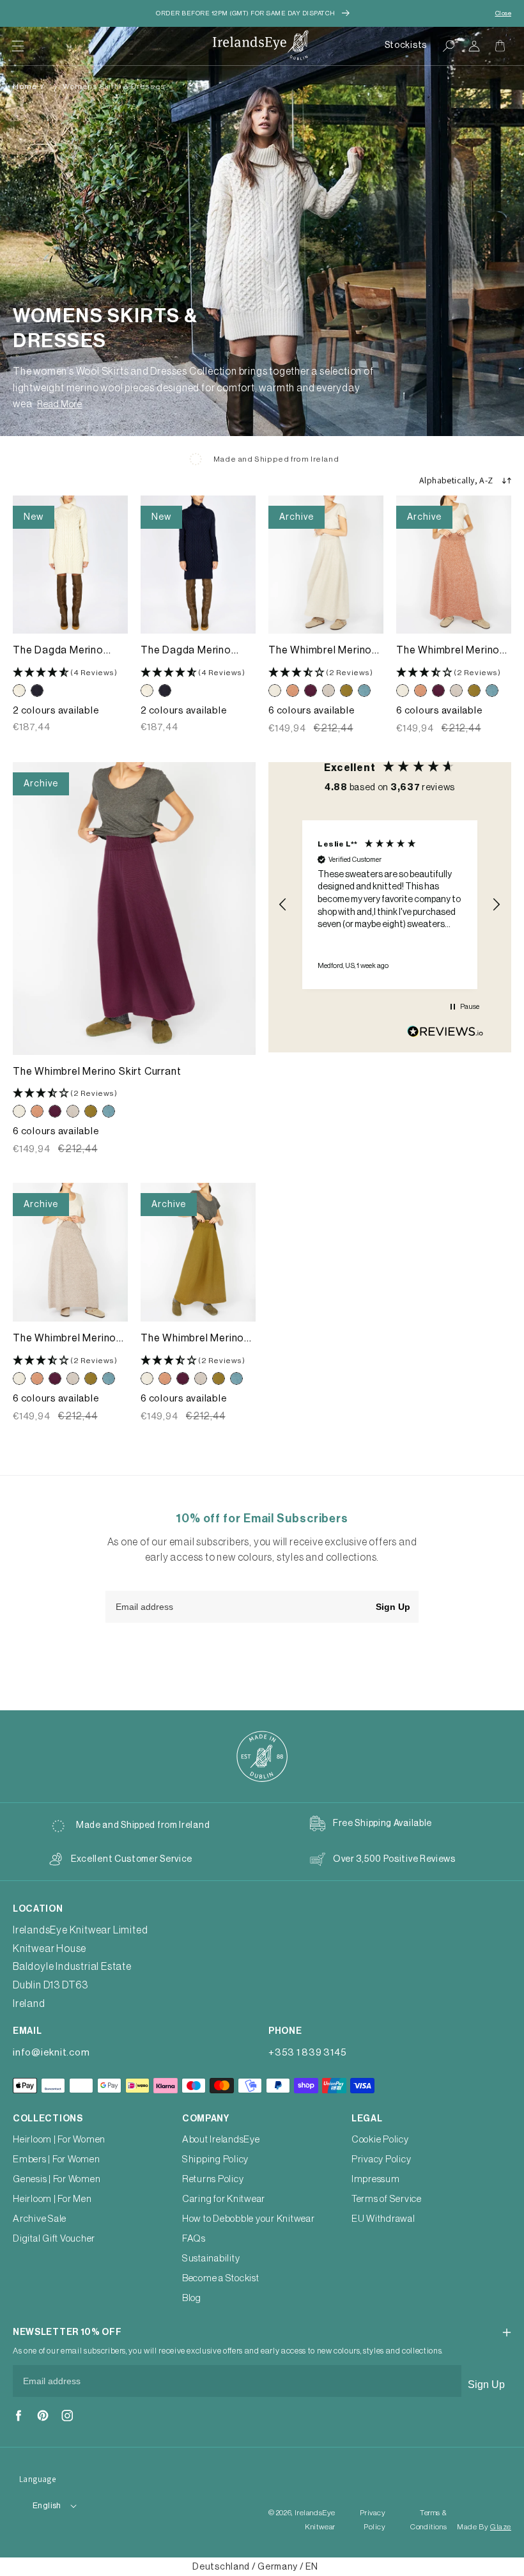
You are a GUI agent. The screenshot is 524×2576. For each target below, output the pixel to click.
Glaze (501, 2527)
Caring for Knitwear (224, 2199)
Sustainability (211, 2259)
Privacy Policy (381, 2159)
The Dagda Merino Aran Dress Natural (59, 651)
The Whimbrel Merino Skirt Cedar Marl (448, 651)
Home (25, 86)
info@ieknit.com (51, 2053)
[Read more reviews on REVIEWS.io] (445, 1035)
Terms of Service (387, 2199)
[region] (390, 905)
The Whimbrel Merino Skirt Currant (97, 1072)
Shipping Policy (215, 2159)
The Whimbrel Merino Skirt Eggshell (65, 1339)
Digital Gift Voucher (54, 2239)
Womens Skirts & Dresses (114, 86)
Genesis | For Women (57, 2179)
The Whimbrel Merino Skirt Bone (320, 651)
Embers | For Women (57, 2159)
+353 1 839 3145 (307, 2053)
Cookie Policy (380, 2140)
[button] (18, 46)
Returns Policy (213, 2179)
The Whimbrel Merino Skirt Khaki (192, 1339)
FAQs (194, 2239)
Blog (192, 2298)
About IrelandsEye (221, 2140)
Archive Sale (40, 2219)
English (47, 2505)
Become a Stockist (221, 2278)
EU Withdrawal (383, 2219)
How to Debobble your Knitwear (249, 2219)
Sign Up (393, 1607)
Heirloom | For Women (59, 2140)
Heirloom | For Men (52, 2199)
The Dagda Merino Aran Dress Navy (186, 651)
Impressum (376, 2179)
